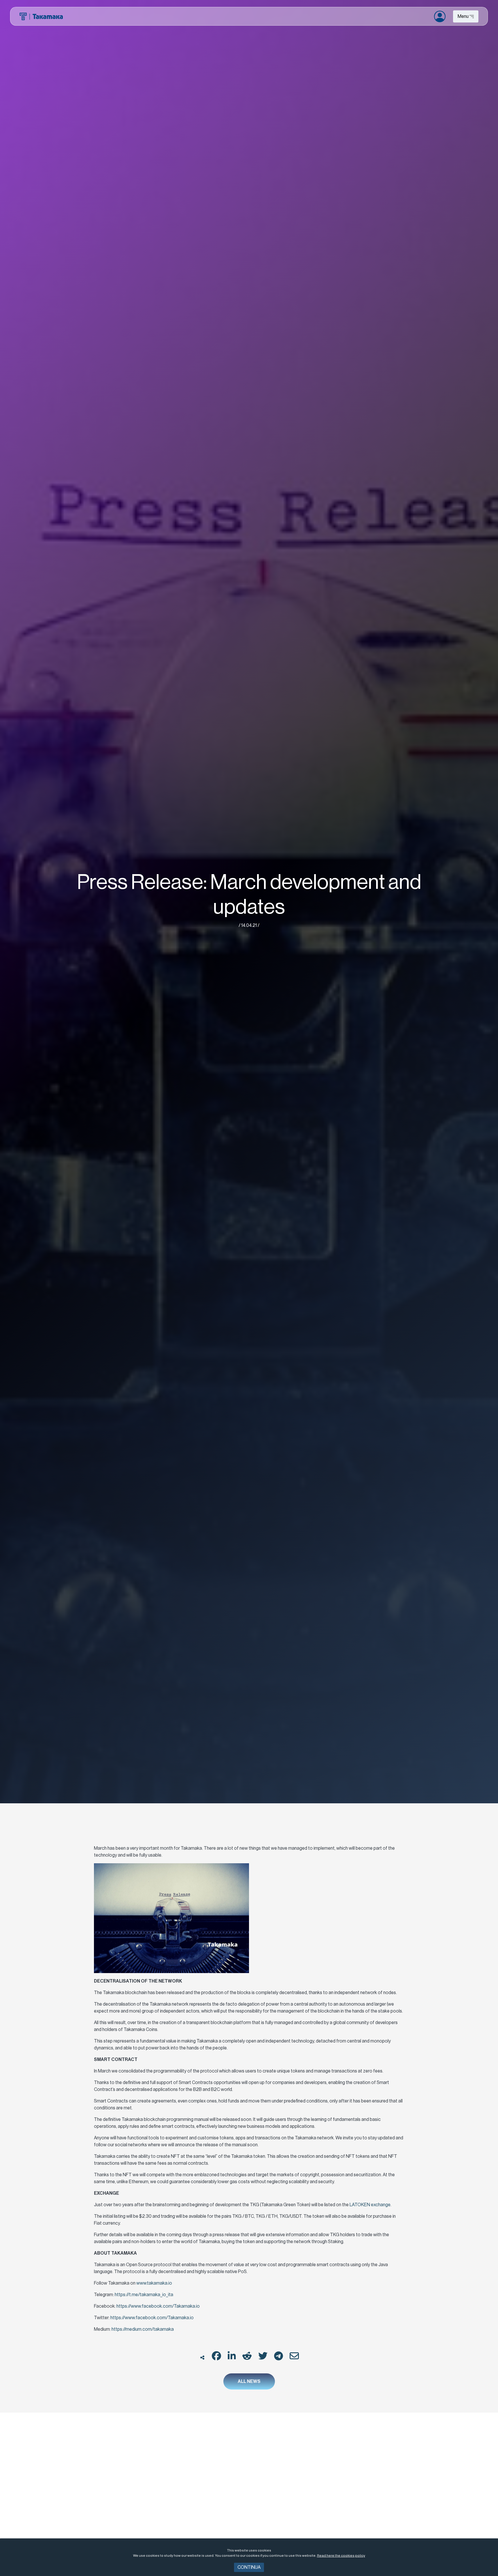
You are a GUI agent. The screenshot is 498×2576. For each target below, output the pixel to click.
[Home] (41, 16)
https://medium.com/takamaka (143, 2329)
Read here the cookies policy (341, 2556)
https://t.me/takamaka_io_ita (144, 2295)
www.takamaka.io (154, 2283)
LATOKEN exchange (370, 2205)
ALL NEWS (249, 2381)
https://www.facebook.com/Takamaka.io (158, 2306)
